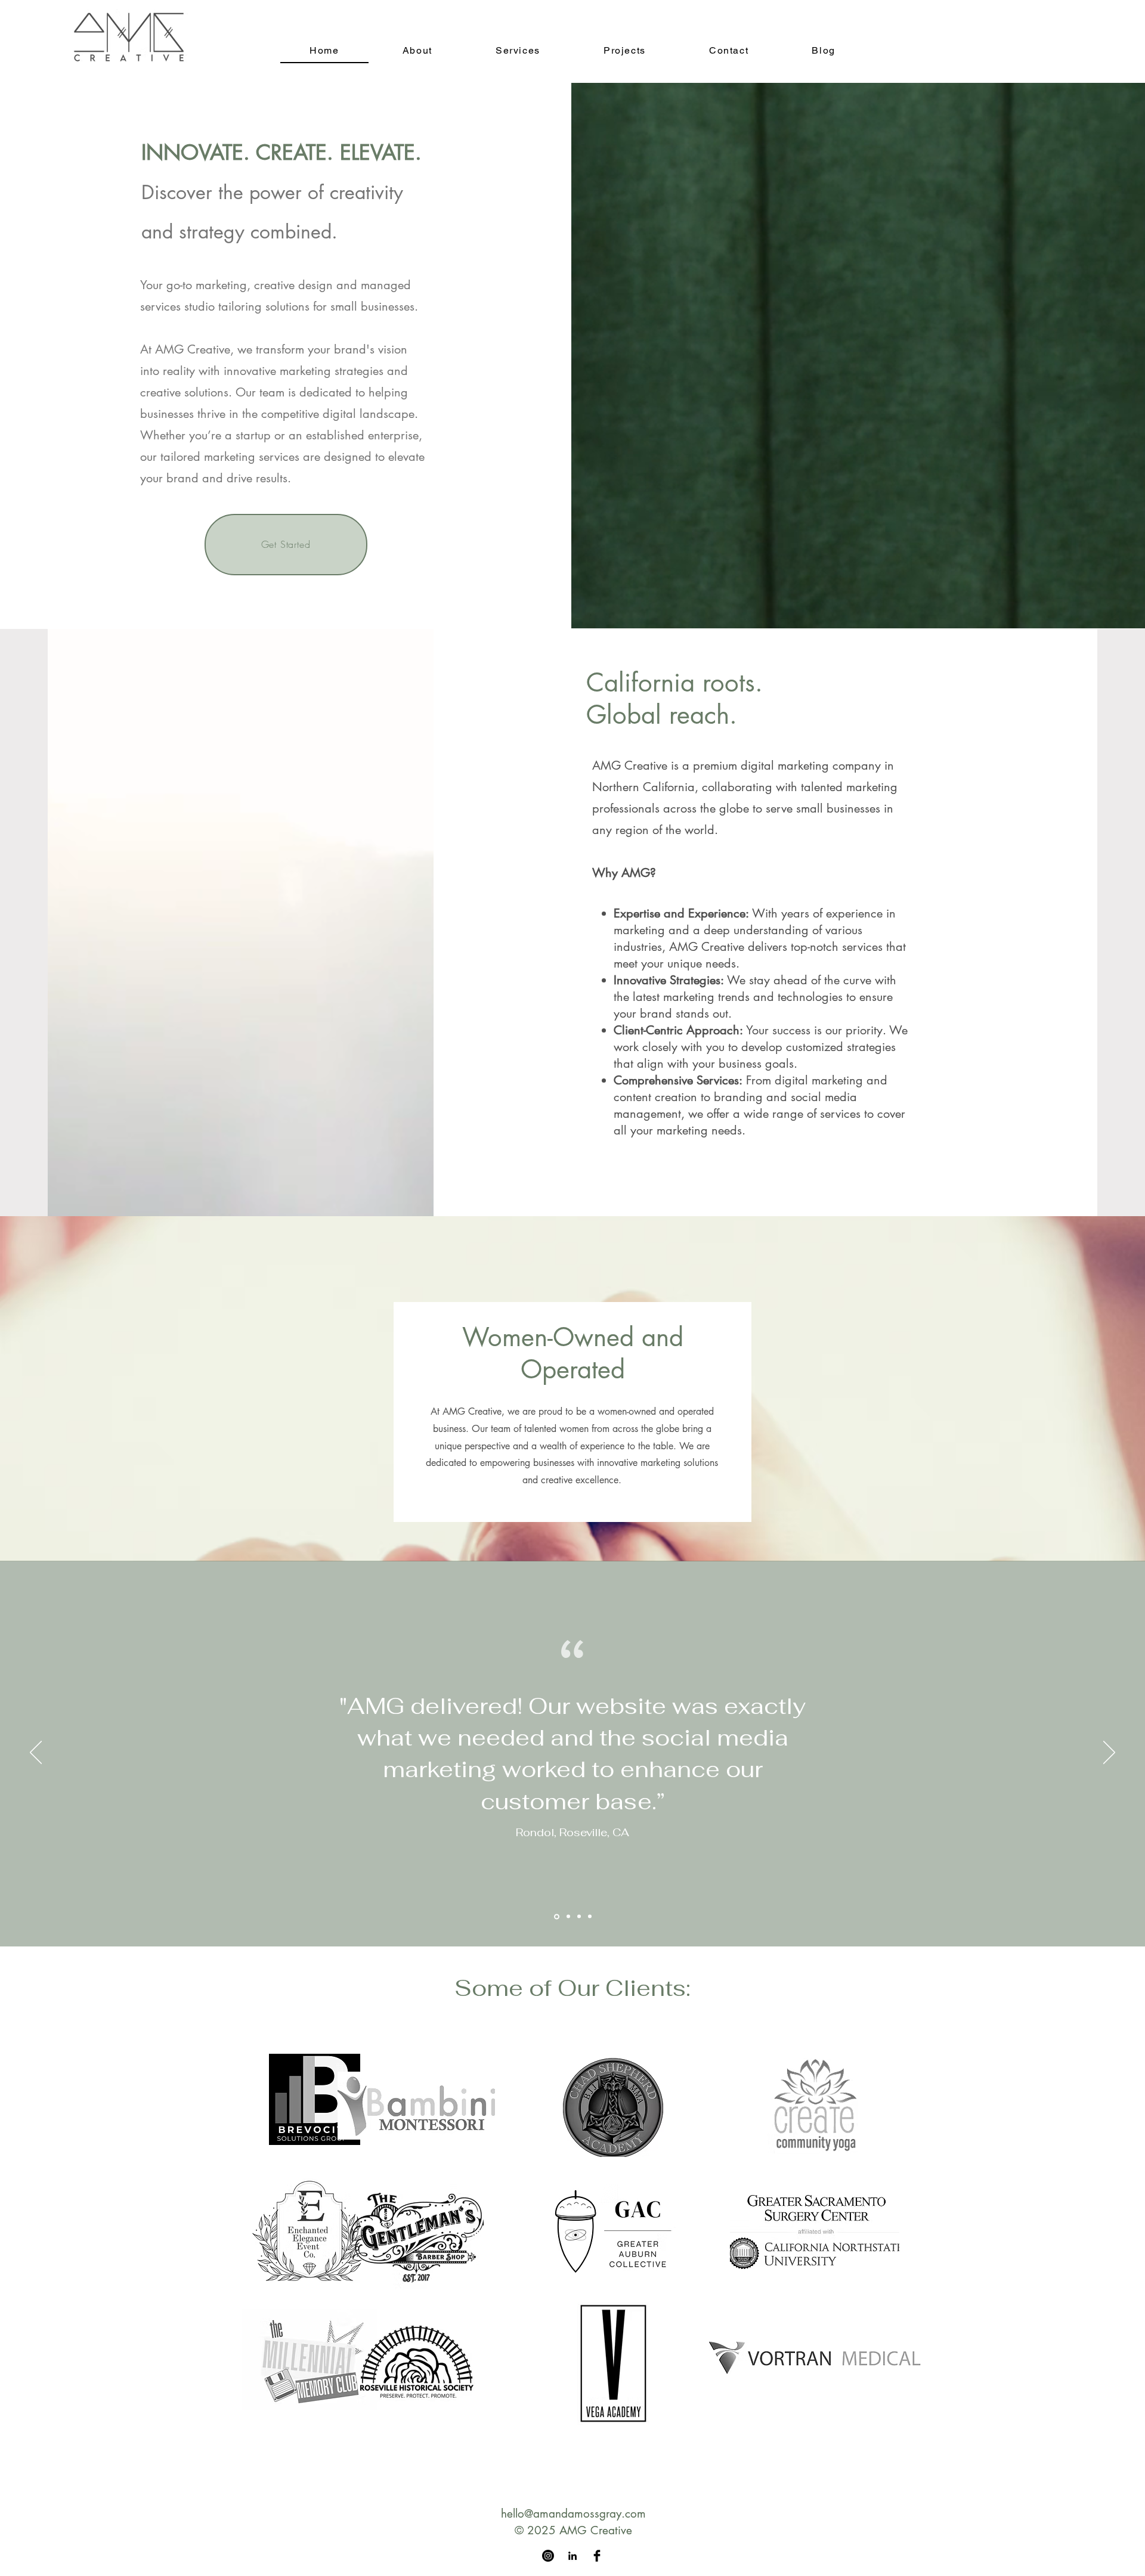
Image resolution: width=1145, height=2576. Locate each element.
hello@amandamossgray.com (573, 2514)
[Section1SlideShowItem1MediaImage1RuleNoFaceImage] (567, 1917)
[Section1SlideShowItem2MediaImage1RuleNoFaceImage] (578, 1916)
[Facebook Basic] (597, 2556)
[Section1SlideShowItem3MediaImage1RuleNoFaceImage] (590, 1917)
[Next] (1109, 1753)
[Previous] (36, 1753)
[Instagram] (548, 2556)
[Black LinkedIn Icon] (572, 2556)
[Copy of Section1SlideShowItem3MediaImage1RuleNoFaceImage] (556, 1917)
